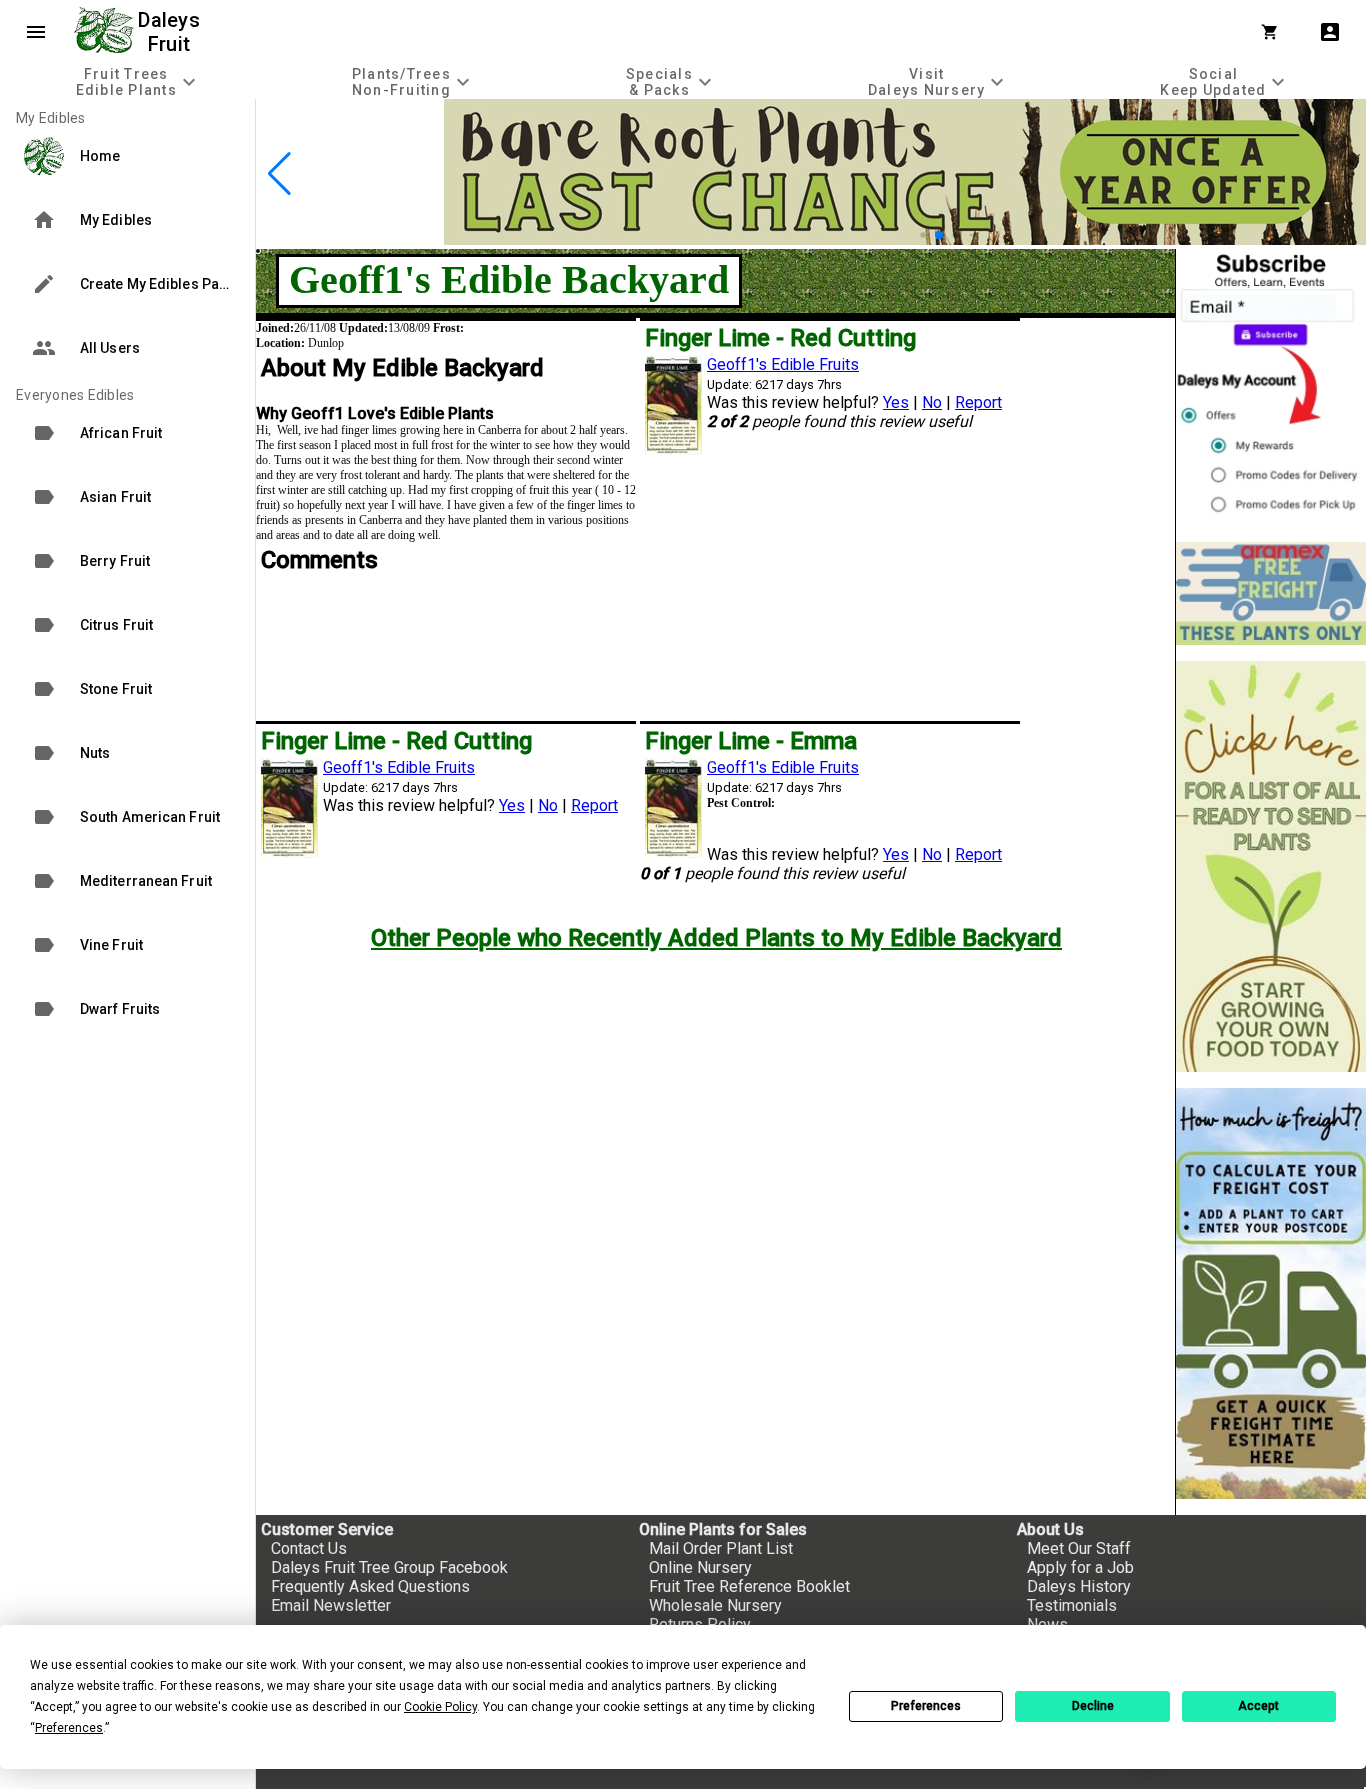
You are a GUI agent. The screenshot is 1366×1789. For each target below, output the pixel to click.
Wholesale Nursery (715, 1605)
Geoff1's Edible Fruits (783, 364)
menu (36, 32)
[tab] (138, 81)
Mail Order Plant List (721, 1548)
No (932, 402)
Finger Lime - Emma (751, 741)
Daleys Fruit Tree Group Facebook (389, 1567)
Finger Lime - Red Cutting (780, 338)
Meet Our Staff (1079, 1548)
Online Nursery (700, 1567)
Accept (1258, 1706)
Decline (1093, 1706)
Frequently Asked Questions (370, 1586)
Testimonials (1072, 1605)
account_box (1330, 32)
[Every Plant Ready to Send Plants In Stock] (1271, 866)
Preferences (926, 1706)
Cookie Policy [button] (440, 1707)
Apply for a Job (1080, 1567)
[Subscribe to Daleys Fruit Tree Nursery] (1271, 387)
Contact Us (309, 1548)
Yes (896, 402)
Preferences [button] (69, 1728)
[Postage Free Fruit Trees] (1271, 593)
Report (978, 402)
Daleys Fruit (171, 32)
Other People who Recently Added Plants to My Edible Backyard (716, 938)
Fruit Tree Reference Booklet (749, 1586)
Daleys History (1079, 1586)
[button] (922, 234)
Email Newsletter (331, 1605)
